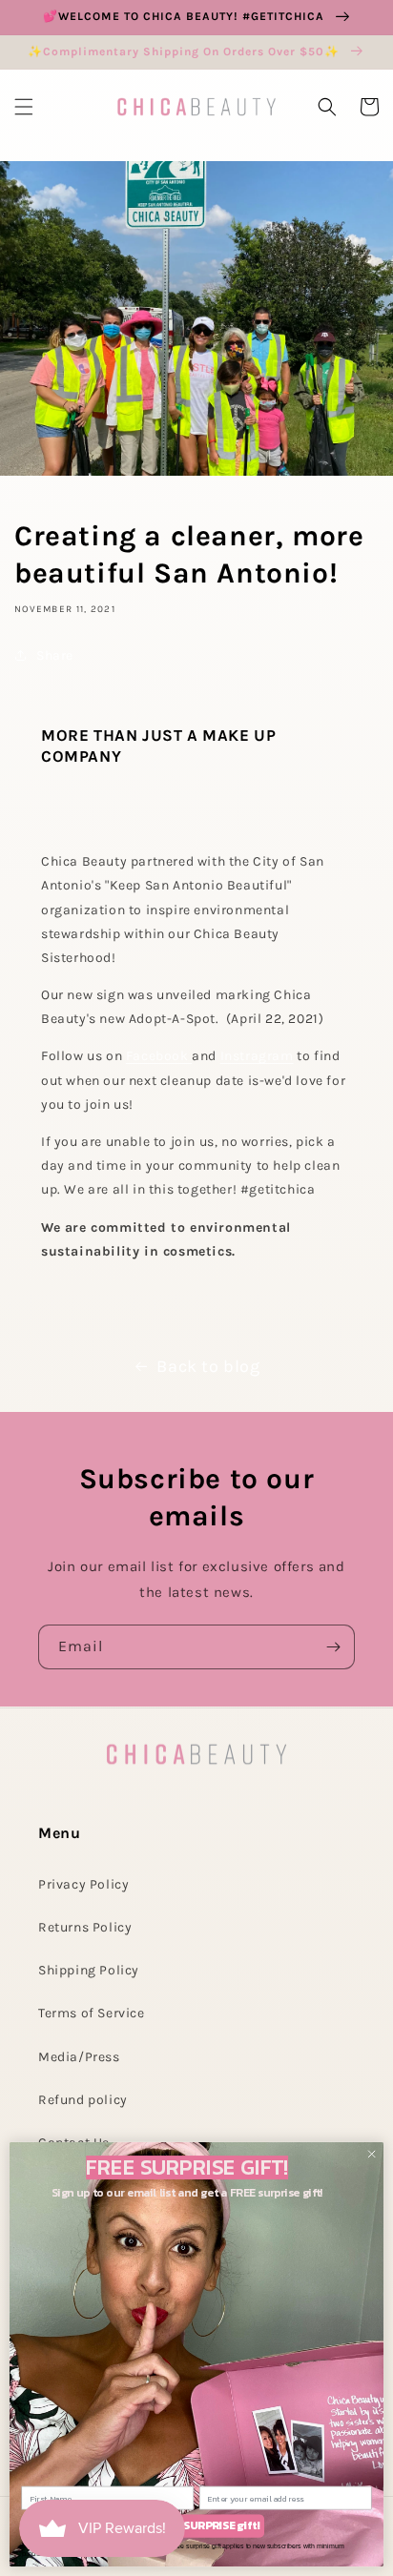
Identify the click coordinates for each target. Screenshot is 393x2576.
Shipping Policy (89, 1970)
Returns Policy (85, 1927)
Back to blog (208, 1366)
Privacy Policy (83, 1884)
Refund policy (83, 2100)
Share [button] (55, 655)
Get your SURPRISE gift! (196, 2526)
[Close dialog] (372, 2154)
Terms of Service (92, 2013)
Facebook (159, 1056)
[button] (24, 107)
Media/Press (79, 2057)
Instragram (257, 1056)
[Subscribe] (333, 1647)
